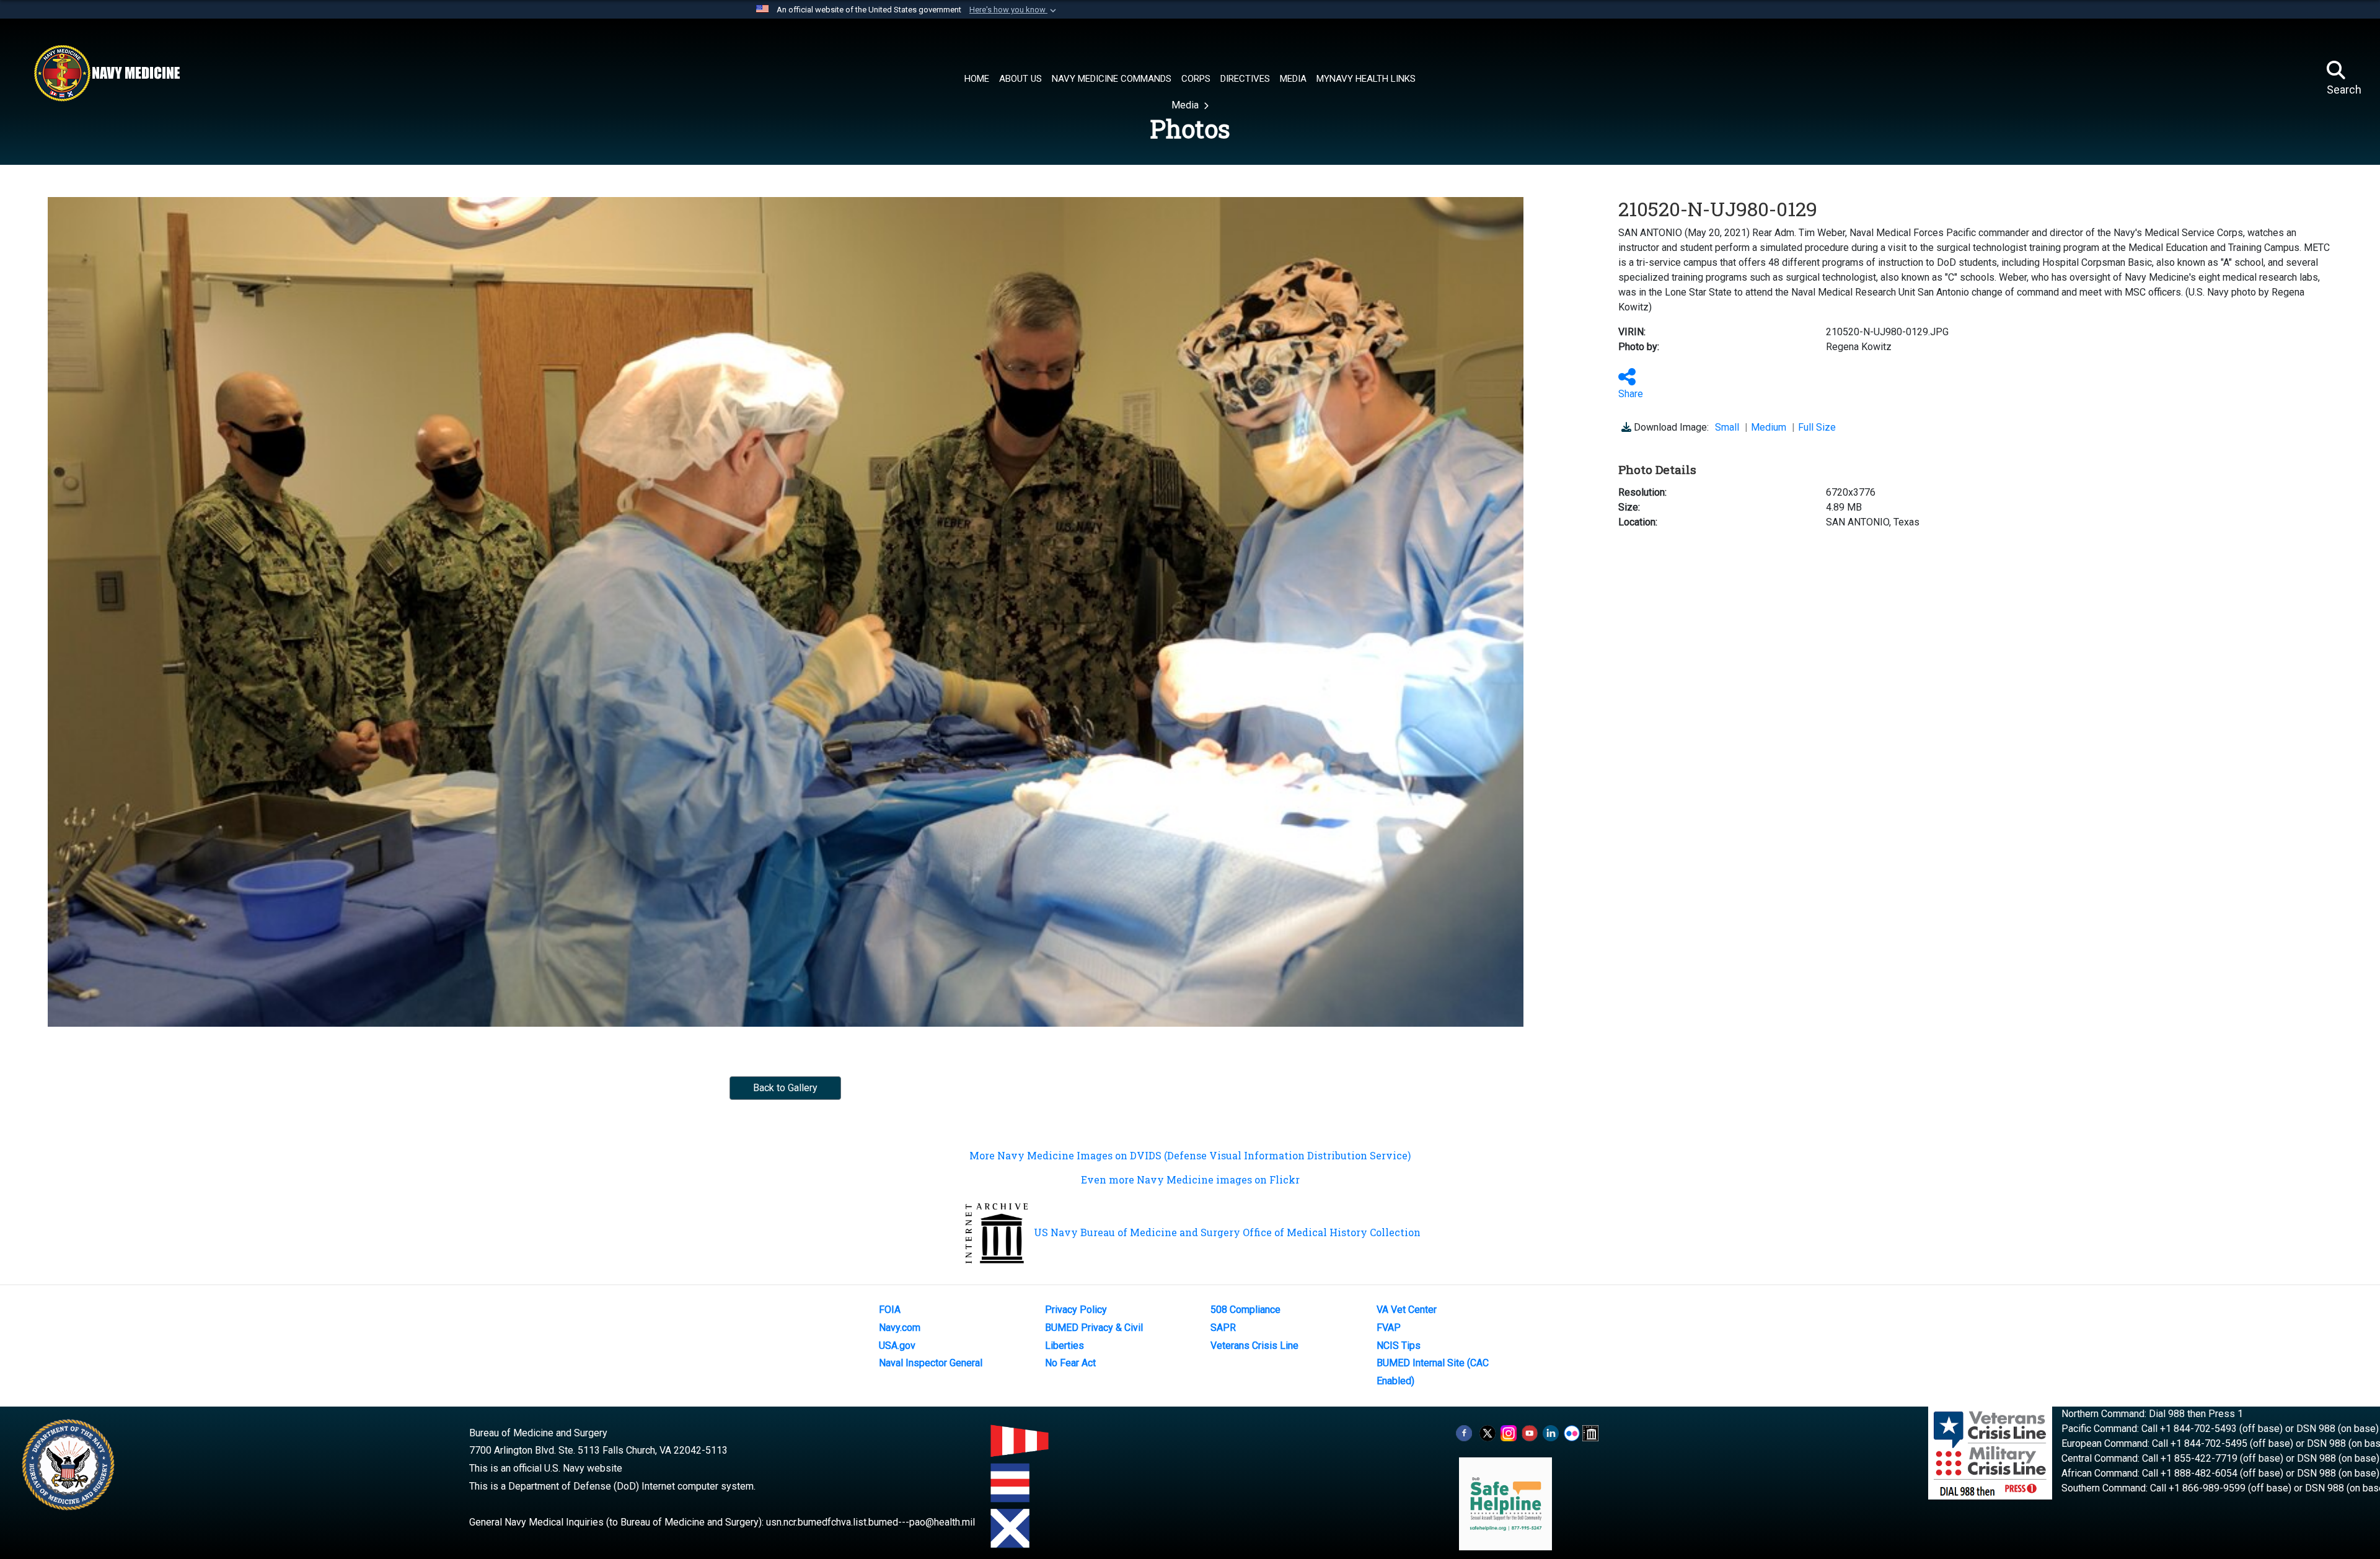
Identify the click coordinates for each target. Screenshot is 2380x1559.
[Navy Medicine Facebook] (1464, 1433)
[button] (1014, 10)
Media (1186, 105)
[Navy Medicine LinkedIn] (1551, 1433)
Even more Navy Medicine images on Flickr (1190, 1179)
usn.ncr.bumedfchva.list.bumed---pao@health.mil (870, 1522)
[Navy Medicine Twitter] (1487, 1433)
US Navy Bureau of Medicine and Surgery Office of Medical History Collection (1227, 1232)
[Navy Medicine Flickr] (1572, 1433)
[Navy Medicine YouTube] (1530, 1433)
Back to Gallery (785, 1088)
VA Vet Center (1407, 1310)
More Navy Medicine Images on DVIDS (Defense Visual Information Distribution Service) (1190, 1155)
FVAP (1389, 1328)
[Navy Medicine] (107, 73)
